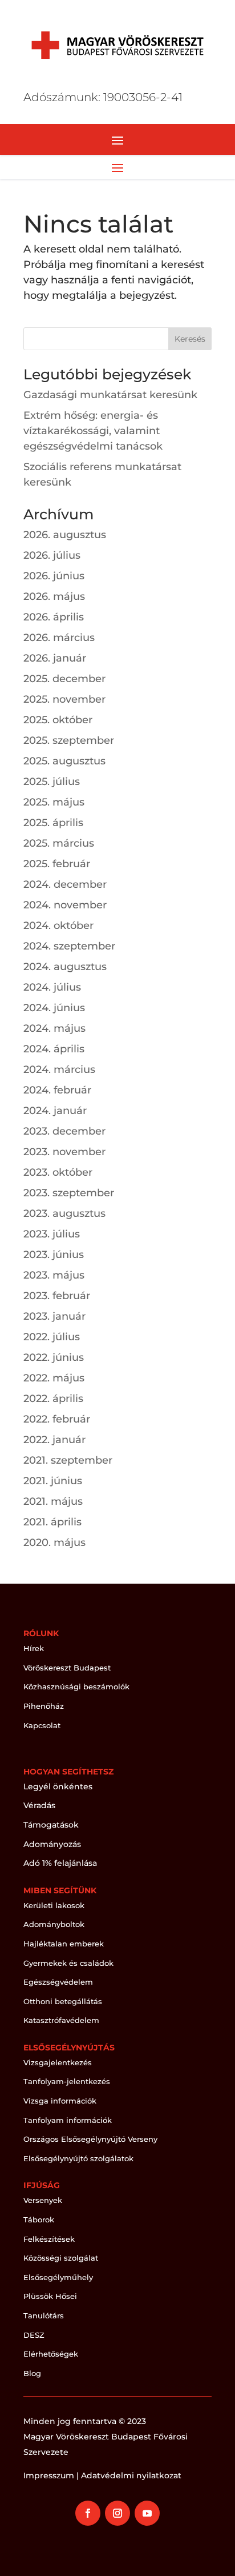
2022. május (54, 1378)
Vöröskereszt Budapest (67, 1668)
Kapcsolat (42, 1725)
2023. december (64, 1131)
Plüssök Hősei (50, 2296)
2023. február (57, 1296)
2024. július (52, 987)
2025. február (57, 864)
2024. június (54, 1008)
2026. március (59, 638)
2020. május (54, 1543)
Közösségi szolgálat (61, 2258)
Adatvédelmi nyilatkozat (131, 2475)
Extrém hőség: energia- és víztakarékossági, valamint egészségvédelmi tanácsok (93, 431)
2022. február (57, 1419)
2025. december (64, 679)
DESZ (34, 2335)
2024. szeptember (69, 946)
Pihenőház (44, 1706)
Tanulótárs (44, 2315)
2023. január (54, 1316)
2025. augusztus (64, 761)
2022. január (54, 1440)
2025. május (54, 802)
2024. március (59, 1069)
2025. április (53, 823)
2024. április (54, 1049)
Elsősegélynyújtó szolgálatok (78, 2158)
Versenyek (43, 2200)
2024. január (55, 1111)
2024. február (57, 1090)
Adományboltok (54, 1924)
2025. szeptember (69, 740)
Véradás (39, 1805)
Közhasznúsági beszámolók (76, 1686)
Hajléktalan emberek (64, 1944)
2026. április (54, 617)
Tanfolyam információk (68, 2120)
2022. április (53, 1399)
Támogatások (51, 1825)
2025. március (59, 843)
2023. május (54, 1275)
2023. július (52, 1234)
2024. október (58, 926)
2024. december (65, 884)
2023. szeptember (69, 1193)
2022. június (54, 1357)
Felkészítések (49, 2239)
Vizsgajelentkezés (58, 2062)
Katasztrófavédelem (61, 2020)
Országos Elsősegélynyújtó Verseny (90, 2139)
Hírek (34, 1648)
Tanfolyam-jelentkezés (67, 2081)
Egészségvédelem (58, 1982)
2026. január (55, 658)
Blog (32, 2373)
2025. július (52, 782)
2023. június (54, 1255)
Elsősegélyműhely (58, 2277)
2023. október (58, 1172)
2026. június (54, 576)
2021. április (52, 1522)
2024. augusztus (65, 967)
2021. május (53, 1501)
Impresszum (49, 2475)
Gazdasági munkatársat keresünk (110, 395)
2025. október (58, 720)
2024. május (54, 1028)
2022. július (52, 1337)
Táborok (39, 2220)
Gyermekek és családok (68, 1963)
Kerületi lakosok (54, 1905)
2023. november (64, 1152)
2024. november (65, 905)
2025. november (64, 699)
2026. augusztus (65, 535)
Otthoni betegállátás (63, 2001)
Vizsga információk (60, 2101)
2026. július (52, 555)
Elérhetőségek (51, 2354)
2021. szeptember (68, 1460)
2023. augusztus (64, 1213)
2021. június (53, 1481)
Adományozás (52, 1844)
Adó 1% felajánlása (60, 1863)
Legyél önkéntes (58, 1786)
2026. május (54, 596)
